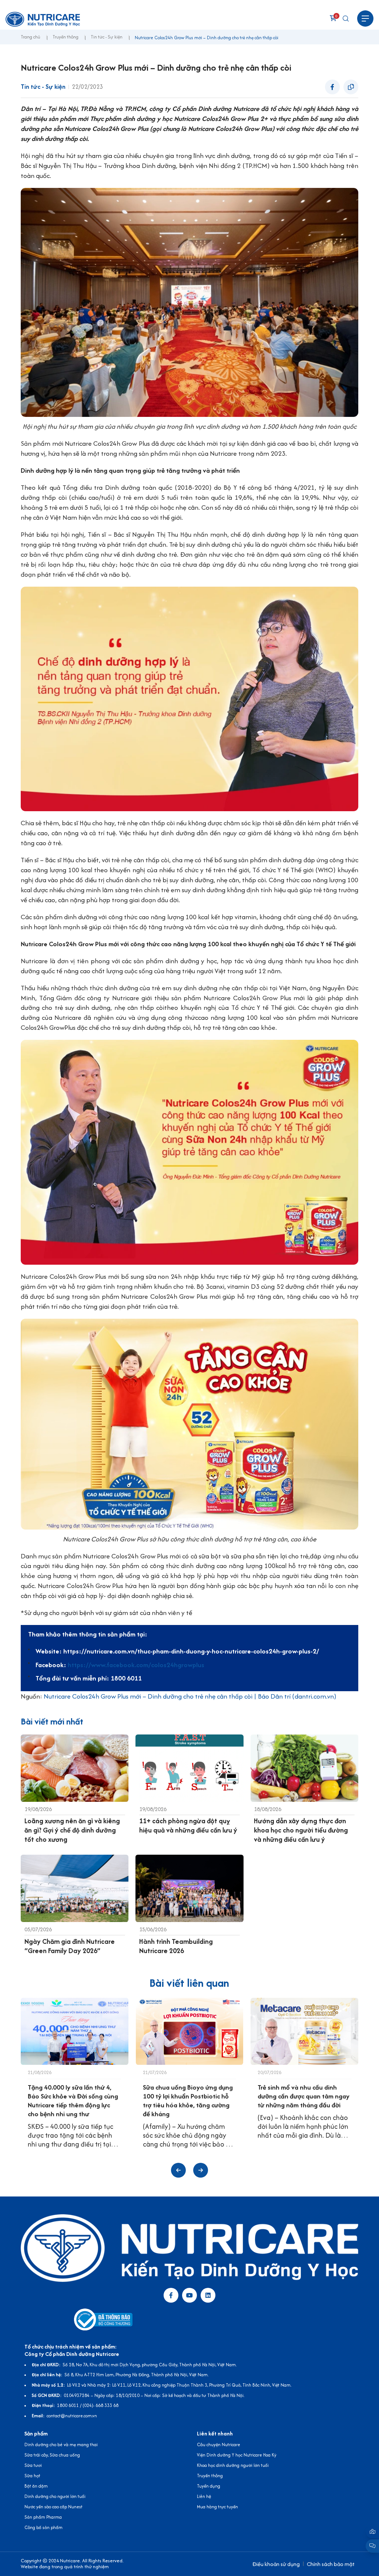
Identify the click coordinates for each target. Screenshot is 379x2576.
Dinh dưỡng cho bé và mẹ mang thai (61, 2444)
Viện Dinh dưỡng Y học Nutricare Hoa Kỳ (237, 2455)
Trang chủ (31, 37)
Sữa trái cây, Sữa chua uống (52, 2455)
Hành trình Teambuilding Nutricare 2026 (176, 1946)
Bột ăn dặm (36, 2486)
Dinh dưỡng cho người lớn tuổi (55, 2496)
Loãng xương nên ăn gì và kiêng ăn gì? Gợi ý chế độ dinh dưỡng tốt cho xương (72, 1830)
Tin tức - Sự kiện (107, 37)
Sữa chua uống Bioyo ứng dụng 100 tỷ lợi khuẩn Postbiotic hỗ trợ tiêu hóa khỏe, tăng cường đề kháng (188, 2100)
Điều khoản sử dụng (276, 2564)
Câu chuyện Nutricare (219, 2444)
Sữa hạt (32, 2476)
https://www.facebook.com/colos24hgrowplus (136, 1665)
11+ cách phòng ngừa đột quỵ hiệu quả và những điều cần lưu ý (188, 1825)
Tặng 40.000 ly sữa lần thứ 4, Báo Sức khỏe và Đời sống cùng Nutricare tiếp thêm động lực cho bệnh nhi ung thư (73, 2100)
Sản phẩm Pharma (43, 2517)
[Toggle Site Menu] (365, 18)
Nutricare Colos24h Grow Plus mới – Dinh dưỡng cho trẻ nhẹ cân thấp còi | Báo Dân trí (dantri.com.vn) (190, 1696)
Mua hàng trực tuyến (217, 2507)
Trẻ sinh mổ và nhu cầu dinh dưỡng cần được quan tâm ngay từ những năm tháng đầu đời (303, 2096)
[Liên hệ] (372, 2532)
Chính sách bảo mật (331, 2564)
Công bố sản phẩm (43, 2527)
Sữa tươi (33, 2465)
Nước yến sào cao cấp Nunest (53, 2507)
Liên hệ (204, 2496)
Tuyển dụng (209, 2486)
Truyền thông (66, 37)
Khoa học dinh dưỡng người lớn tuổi (233, 2465)
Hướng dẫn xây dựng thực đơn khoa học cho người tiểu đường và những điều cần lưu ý (301, 1830)
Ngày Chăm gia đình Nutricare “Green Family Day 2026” (70, 1946)
